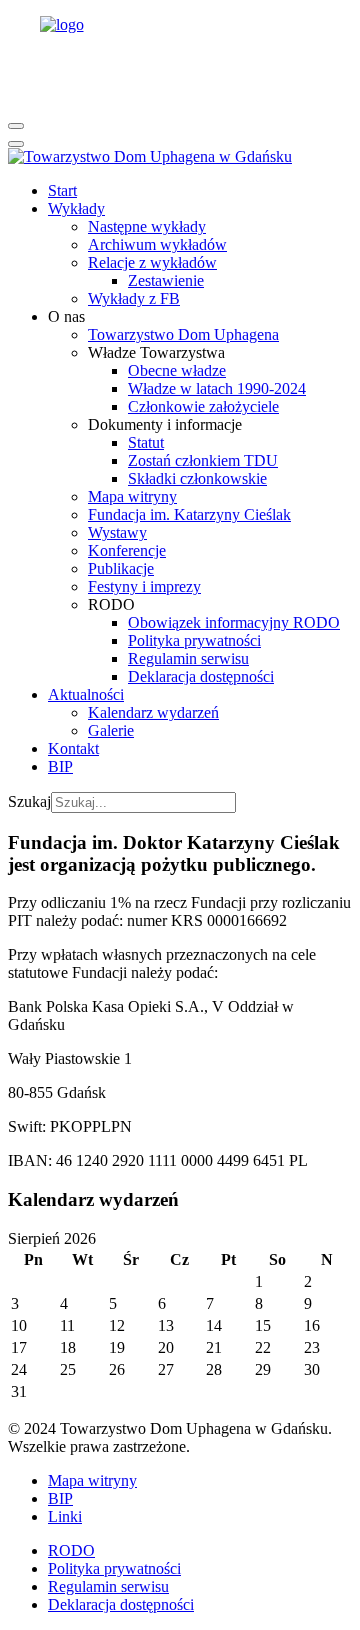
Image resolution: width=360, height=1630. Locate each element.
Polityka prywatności (114, 1568)
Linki (65, 1516)
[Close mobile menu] (16, 144)
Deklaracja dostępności (121, 1604)
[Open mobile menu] (16, 126)
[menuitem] (62, 190)
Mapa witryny (92, 1480)
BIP (60, 1498)
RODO (71, 1550)
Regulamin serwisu (108, 1586)
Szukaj (29, 801)
